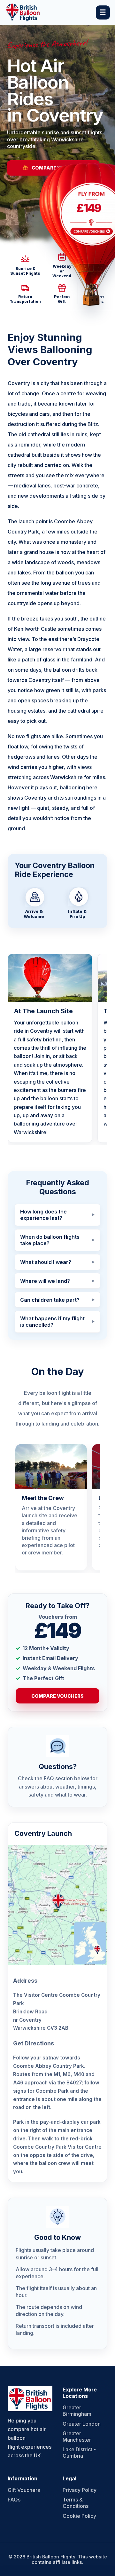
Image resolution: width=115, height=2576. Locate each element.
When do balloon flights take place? (50, 1240)
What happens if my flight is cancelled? (52, 1322)
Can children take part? (50, 1300)
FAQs (14, 2500)
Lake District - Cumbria (79, 2453)
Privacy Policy (80, 2490)
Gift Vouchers (24, 2490)
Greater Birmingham (77, 2411)
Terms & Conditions (76, 2503)
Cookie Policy (79, 2516)
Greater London (82, 2424)
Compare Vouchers (57, 1696)
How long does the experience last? (43, 1215)
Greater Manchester (77, 2437)
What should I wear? (46, 1262)
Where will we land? (45, 1281)
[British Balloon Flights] (23, 12)
